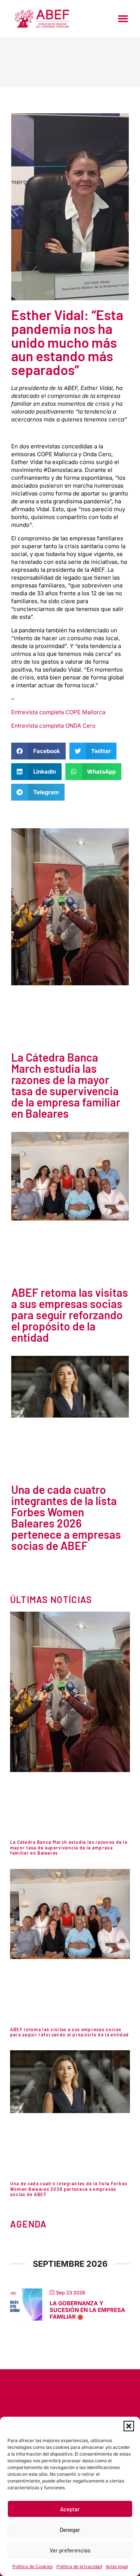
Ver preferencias (70, 2550)
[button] (129, 2426)
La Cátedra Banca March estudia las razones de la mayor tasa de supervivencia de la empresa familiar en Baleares (66, 1085)
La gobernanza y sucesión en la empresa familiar (87, 2310)
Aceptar (70, 2509)
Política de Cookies (32, 2566)
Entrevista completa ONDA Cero (53, 726)
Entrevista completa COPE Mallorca (58, 712)
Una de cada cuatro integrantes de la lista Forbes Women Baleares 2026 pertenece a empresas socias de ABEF (66, 1517)
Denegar (70, 2530)
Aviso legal (117, 2566)
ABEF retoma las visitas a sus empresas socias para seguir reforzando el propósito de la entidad (70, 1315)
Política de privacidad (79, 2566)
